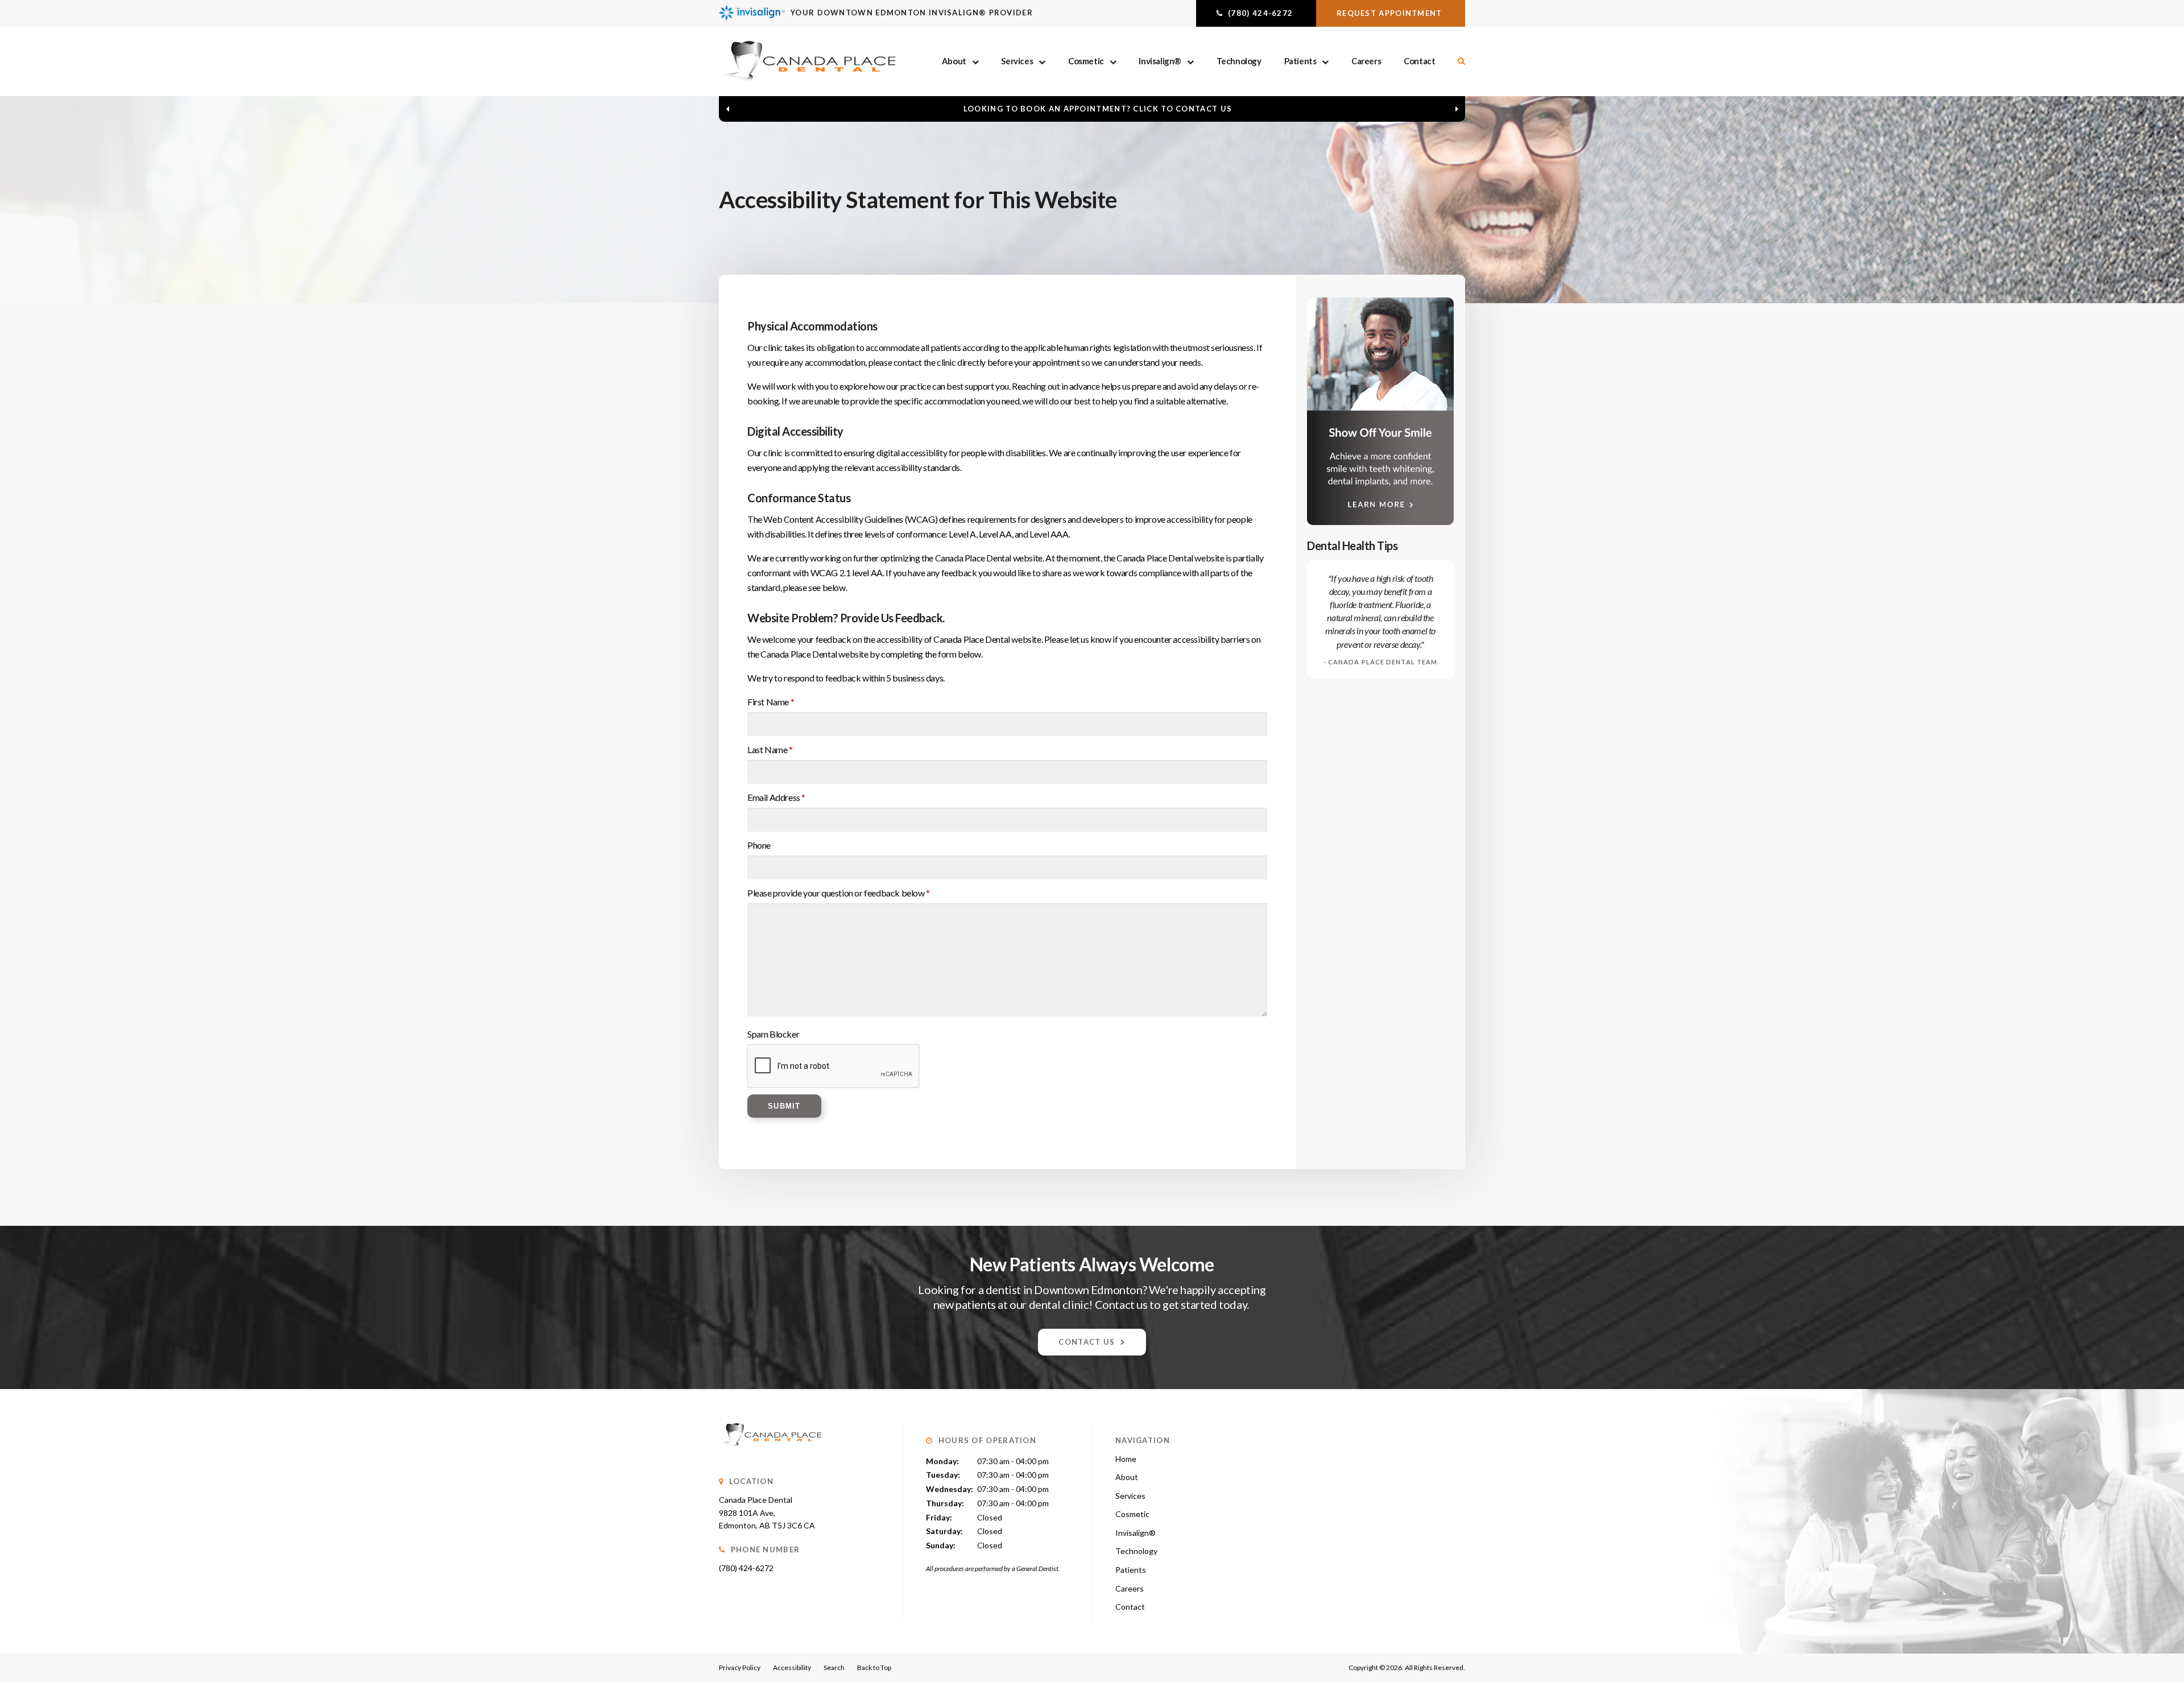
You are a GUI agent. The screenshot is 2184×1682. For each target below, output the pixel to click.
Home (1126, 1459)
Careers (1366, 61)
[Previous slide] (727, 109)
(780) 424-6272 (746, 1568)
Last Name (770, 749)
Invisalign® (1160, 61)
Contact (1419, 61)
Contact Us (1087, 1342)
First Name (771, 702)
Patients (1300, 61)
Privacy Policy (740, 1667)
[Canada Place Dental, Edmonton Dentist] (770, 1458)
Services (1017, 61)
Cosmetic (1086, 61)
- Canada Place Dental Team (1381, 662)
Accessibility (792, 1667)
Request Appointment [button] (1391, 13)
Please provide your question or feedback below (839, 893)
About (954, 61)
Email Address (776, 797)
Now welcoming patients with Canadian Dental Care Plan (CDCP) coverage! (1098, 109)
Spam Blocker (773, 1034)
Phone (759, 845)
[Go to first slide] (1457, 109)
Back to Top (874, 1667)
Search (834, 1667)
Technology (1239, 61)
